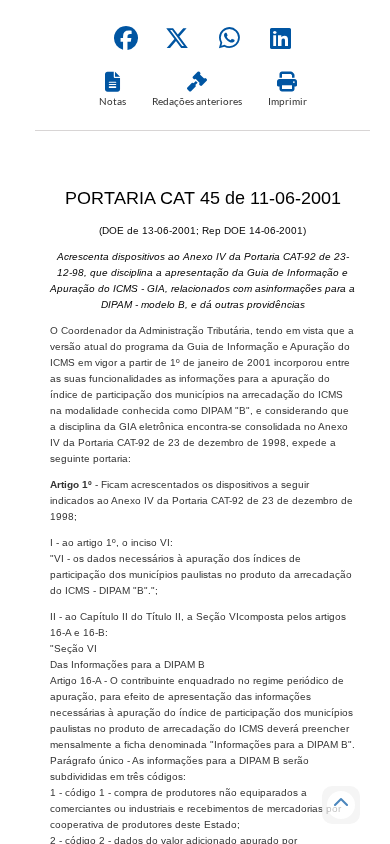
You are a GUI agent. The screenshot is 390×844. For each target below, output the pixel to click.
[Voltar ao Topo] (341, 805)
